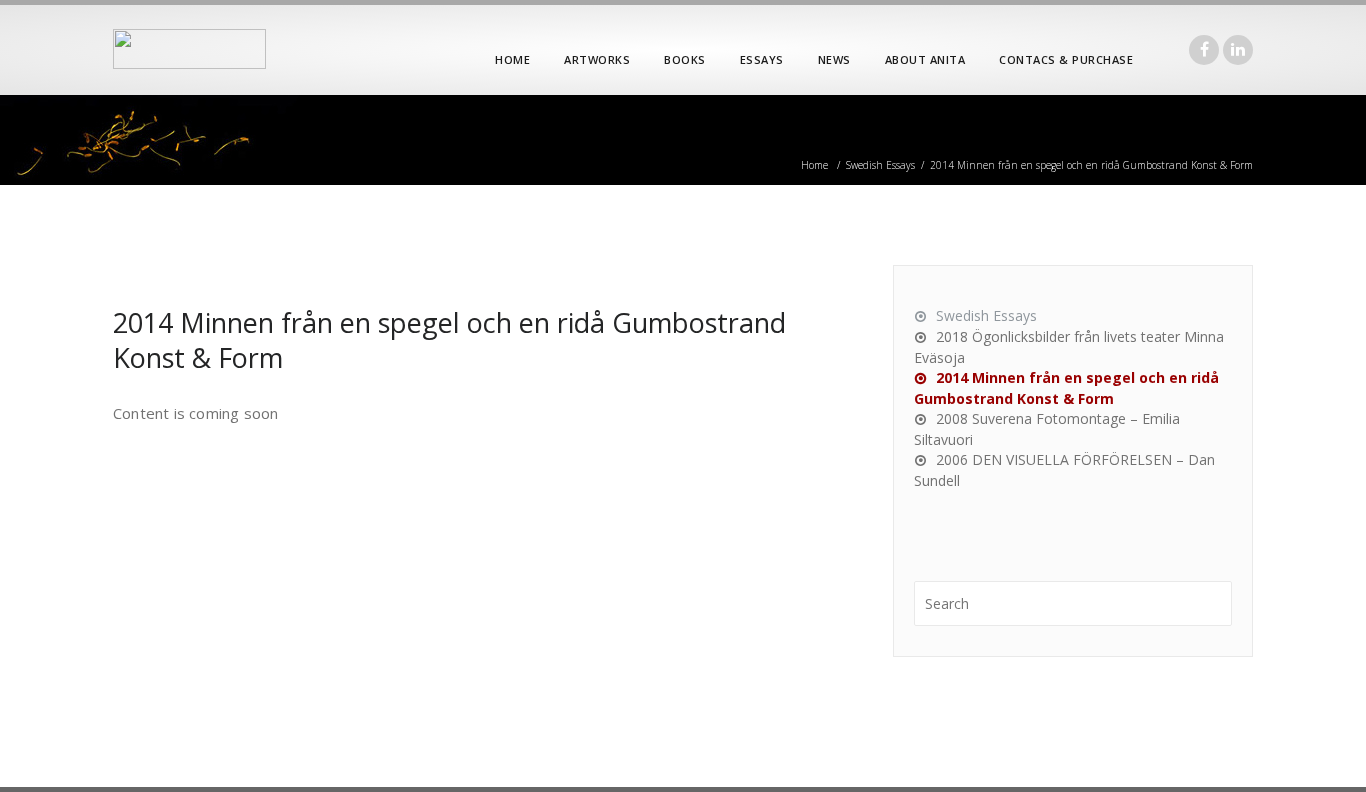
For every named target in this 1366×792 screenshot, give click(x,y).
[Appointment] (189, 49)
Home (512, 59)
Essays (762, 59)
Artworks (597, 59)
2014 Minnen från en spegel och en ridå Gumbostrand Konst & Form (449, 340)
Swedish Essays (880, 165)
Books (685, 59)
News (834, 59)
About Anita (925, 59)
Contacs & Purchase (1066, 59)
